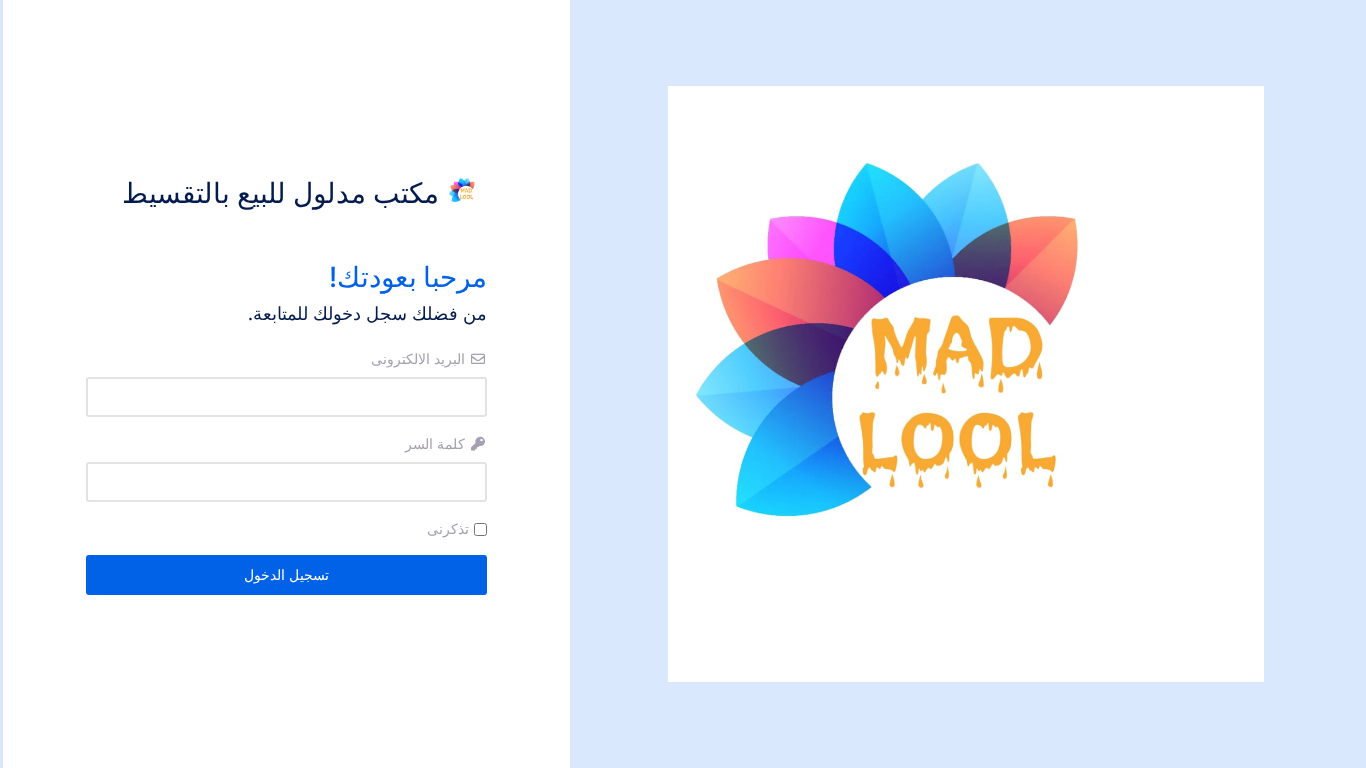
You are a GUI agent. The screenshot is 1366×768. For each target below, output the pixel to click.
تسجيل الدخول (286, 574)
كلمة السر (437, 443)
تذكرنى (448, 528)
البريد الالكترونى (420, 358)
